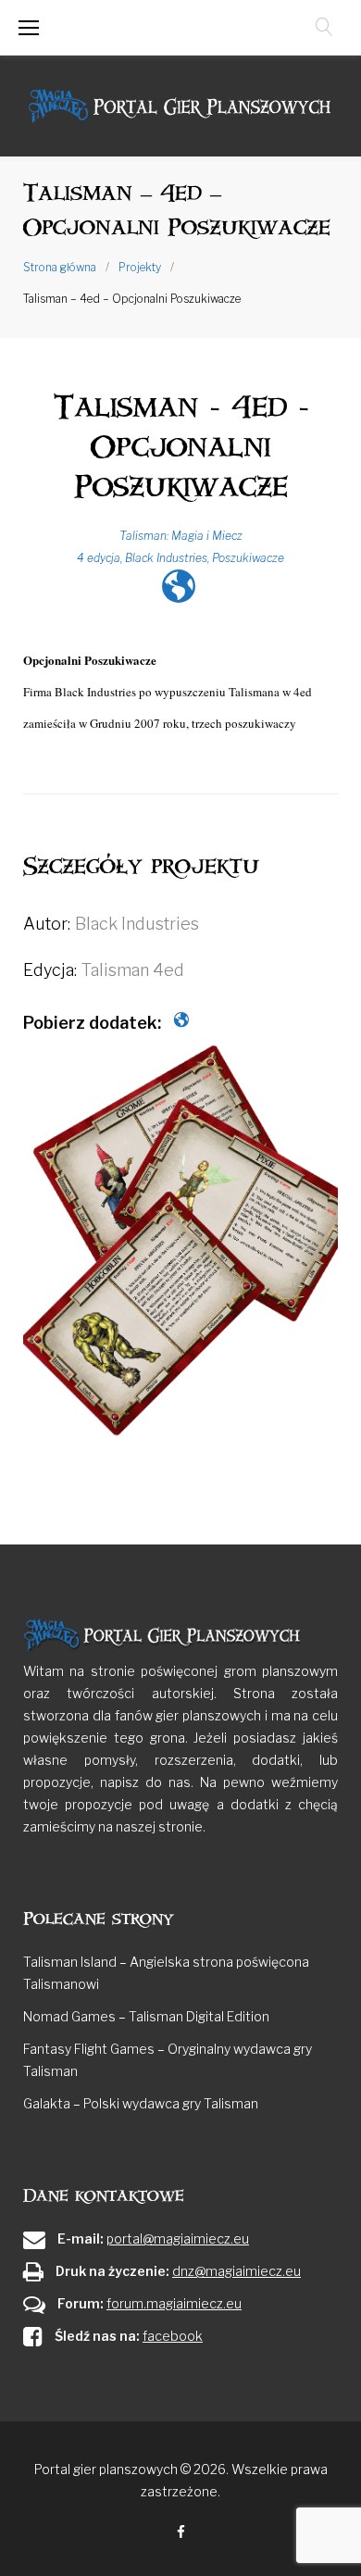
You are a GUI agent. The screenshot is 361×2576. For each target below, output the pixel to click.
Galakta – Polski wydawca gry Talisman (141, 2103)
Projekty (140, 267)
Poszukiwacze (248, 558)
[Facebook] (181, 2533)
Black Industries (166, 558)
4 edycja (99, 558)
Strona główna (60, 267)
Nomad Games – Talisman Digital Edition (146, 2016)
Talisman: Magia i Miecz (181, 536)
